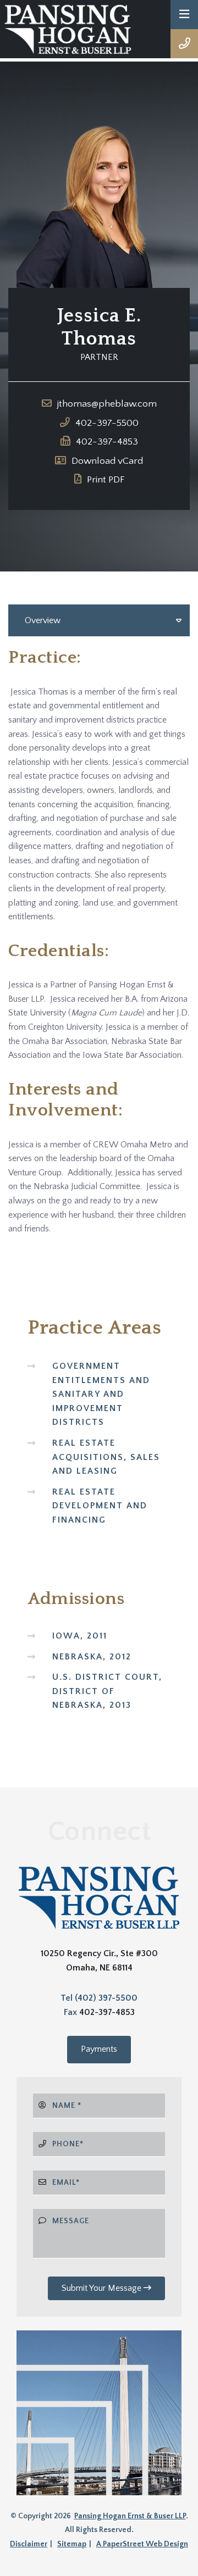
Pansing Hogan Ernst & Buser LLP (130, 2516)
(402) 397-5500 (106, 1998)
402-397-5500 (107, 423)
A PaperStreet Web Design (142, 2544)
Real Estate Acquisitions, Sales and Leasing (106, 1457)
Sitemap (72, 2544)
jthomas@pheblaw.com (107, 404)
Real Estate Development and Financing (100, 1506)
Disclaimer (29, 2544)
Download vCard (107, 461)
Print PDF (106, 480)
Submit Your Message (103, 2288)
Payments (99, 2049)
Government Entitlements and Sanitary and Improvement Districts (101, 1394)
